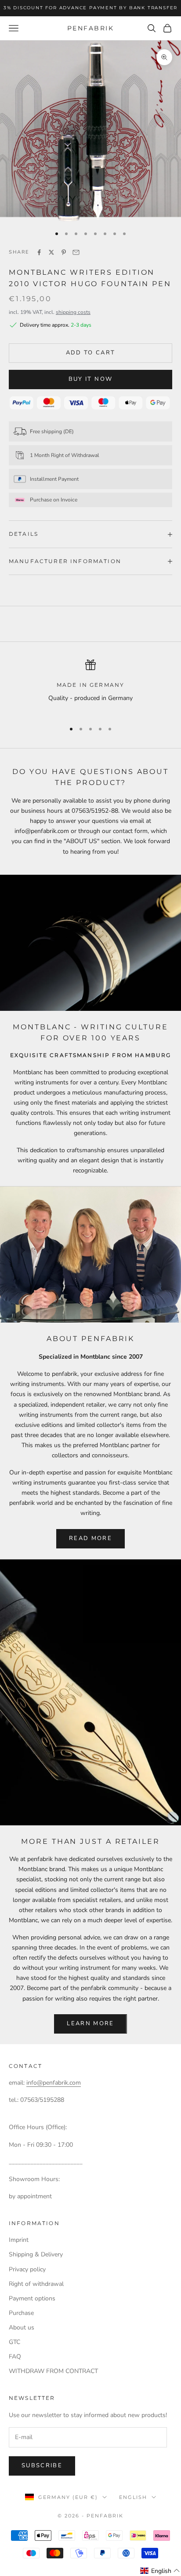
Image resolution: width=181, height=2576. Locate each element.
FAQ (15, 2357)
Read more (90, 1538)
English (133, 2497)
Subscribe (42, 2465)
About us (22, 2327)
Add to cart (91, 353)
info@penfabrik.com (54, 2083)
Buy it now (90, 379)
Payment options (32, 2298)
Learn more (90, 2023)
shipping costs (73, 312)
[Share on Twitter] (51, 252)
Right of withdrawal (36, 2284)
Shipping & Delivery (36, 2254)
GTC (14, 2342)
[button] (160, 2571)
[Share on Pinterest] (64, 252)
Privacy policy (27, 2269)
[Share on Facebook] (39, 252)
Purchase (21, 2313)
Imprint (19, 2240)
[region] (90, 687)
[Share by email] (76, 252)
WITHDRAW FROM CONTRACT (53, 2371)
